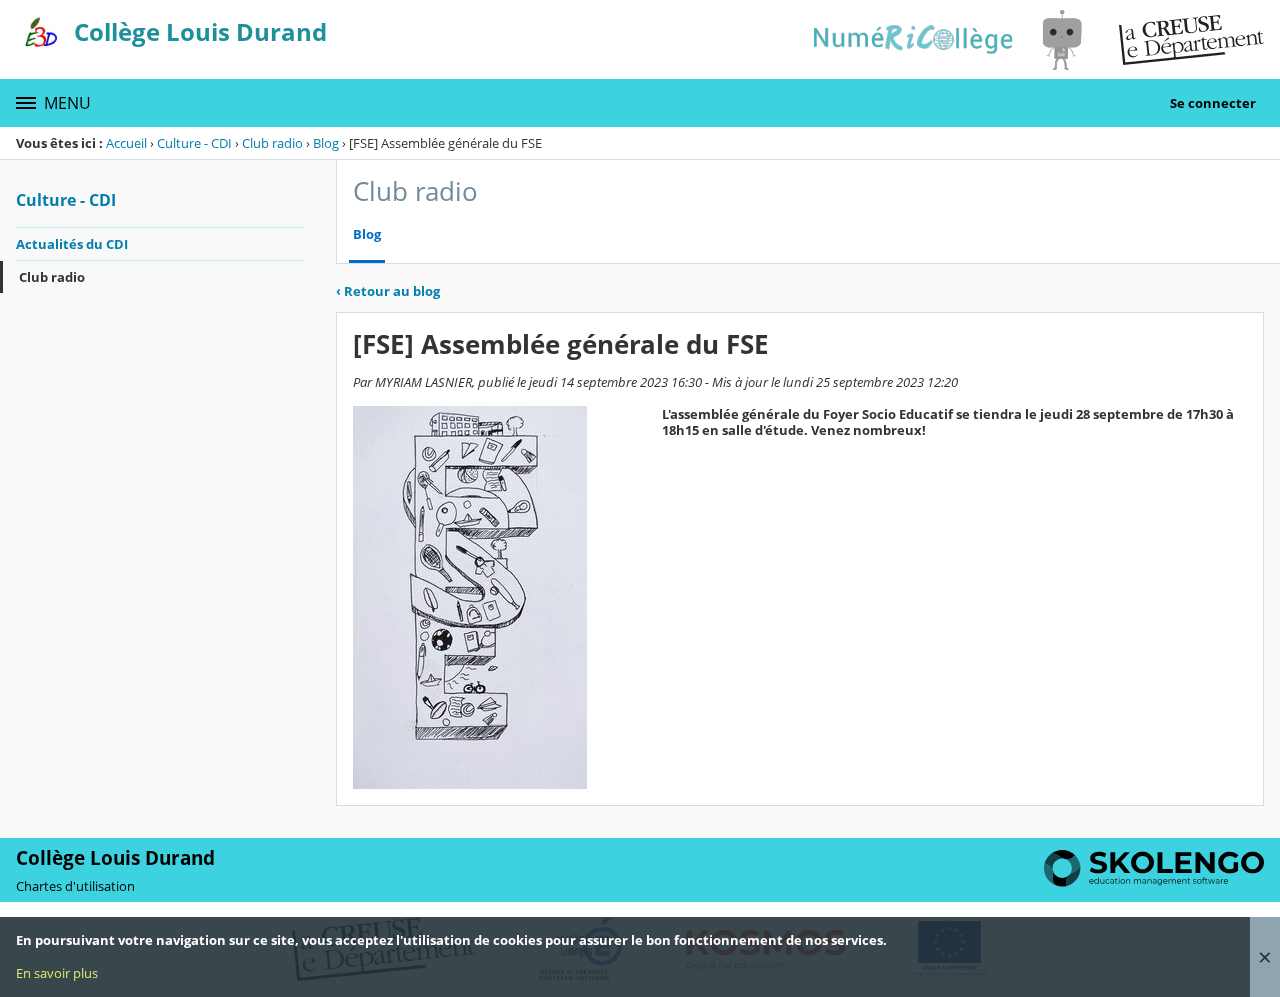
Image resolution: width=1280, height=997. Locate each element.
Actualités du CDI (72, 244)
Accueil (126, 143)
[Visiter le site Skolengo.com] (1154, 882)
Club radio (272, 143)
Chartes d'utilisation (75, 886)
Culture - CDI (194, 143)
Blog (326, 143)
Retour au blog (388, 291)
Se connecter (1213, 103)
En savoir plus (57, 973)
